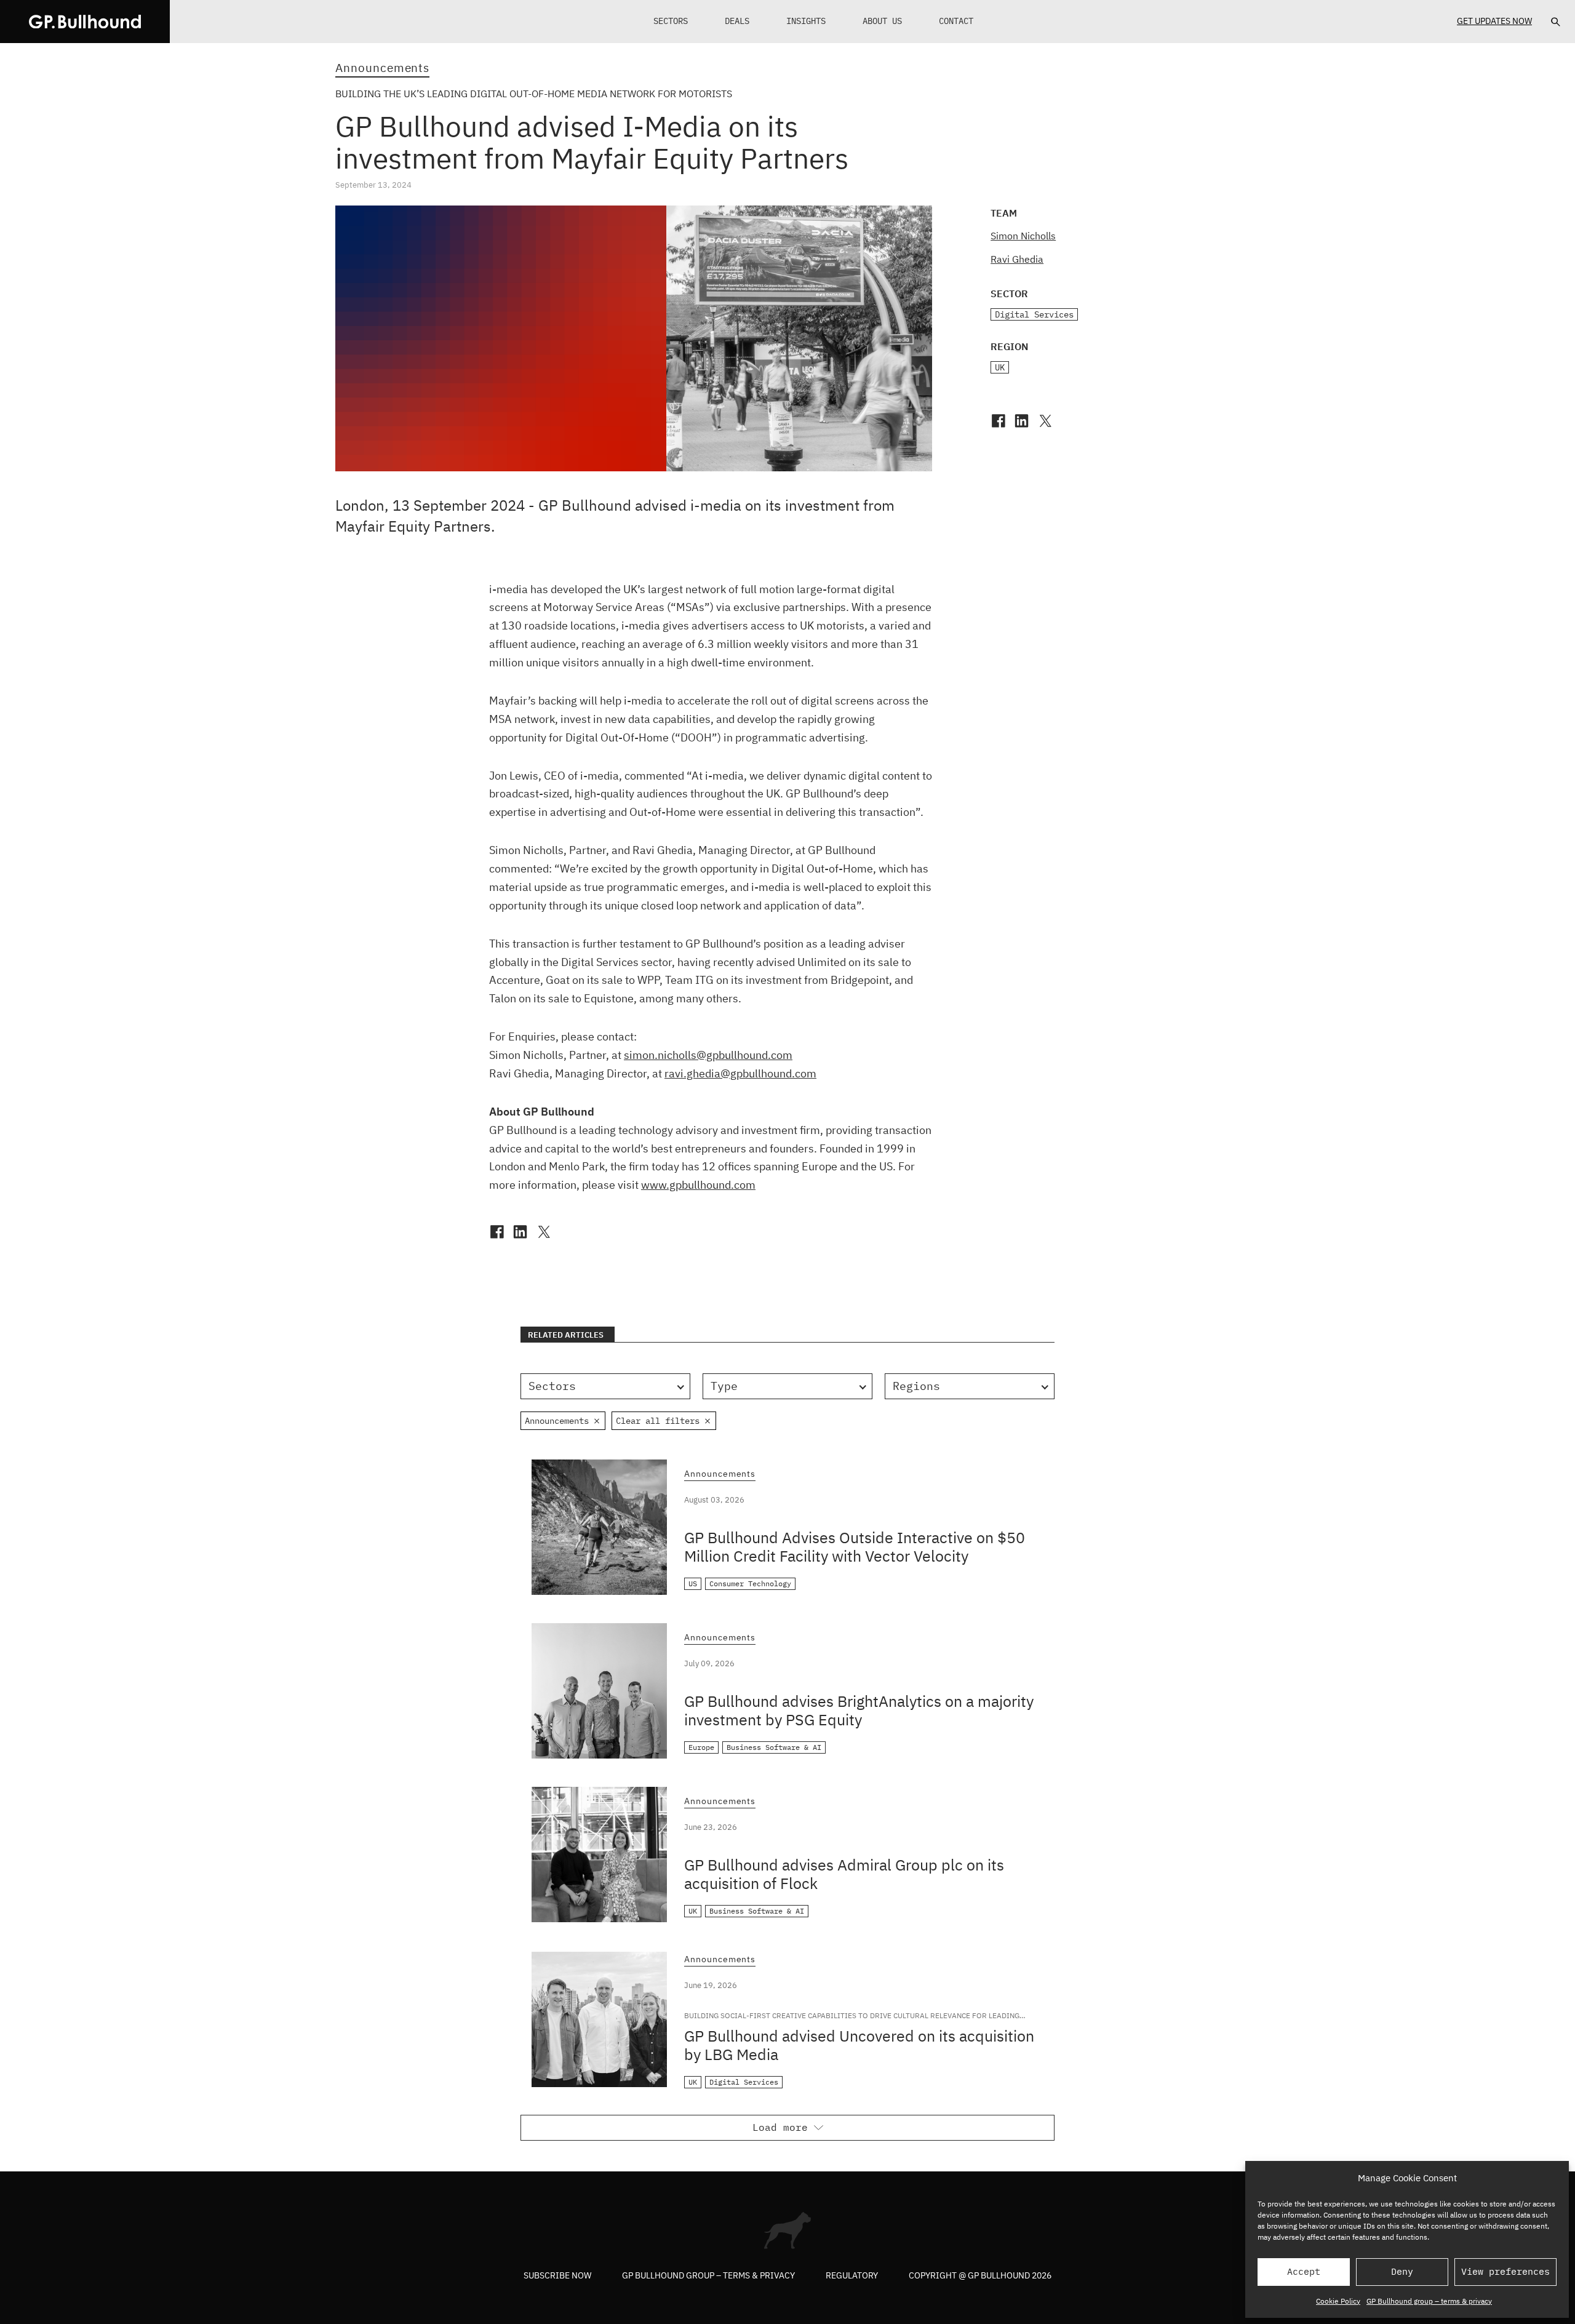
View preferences (1505, 2271)
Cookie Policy (1338, 2301)
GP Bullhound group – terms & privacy (1429, 2301)
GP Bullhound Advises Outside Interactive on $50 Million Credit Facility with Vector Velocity (855, 1547)
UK (1000, 367)
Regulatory (852, 2275)
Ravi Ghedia (1017, 259)
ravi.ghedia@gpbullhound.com (740, 1073)
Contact (956, 21)
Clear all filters (658, 1421)
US (693, 1583)
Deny (1402, 2271)
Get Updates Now (1494, 21)
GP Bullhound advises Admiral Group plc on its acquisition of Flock (844, 1874)
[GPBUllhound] (85, 22)
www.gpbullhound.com (698, 1185)
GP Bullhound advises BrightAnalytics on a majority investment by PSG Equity (859, 1710)
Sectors (671, 21)
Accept (1304, 2271)
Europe (701, 1747)
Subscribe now (557, 2275)
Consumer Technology (750, 1583)
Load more (780, 2127)
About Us (882, 21)
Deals (737, 21)
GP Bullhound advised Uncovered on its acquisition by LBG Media (859, 2045)
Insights (806, 21)
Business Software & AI (774, 1747)
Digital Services (1034, 314)
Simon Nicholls (1023, 236)
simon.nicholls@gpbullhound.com (708, 1055)
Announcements (382, 68)
